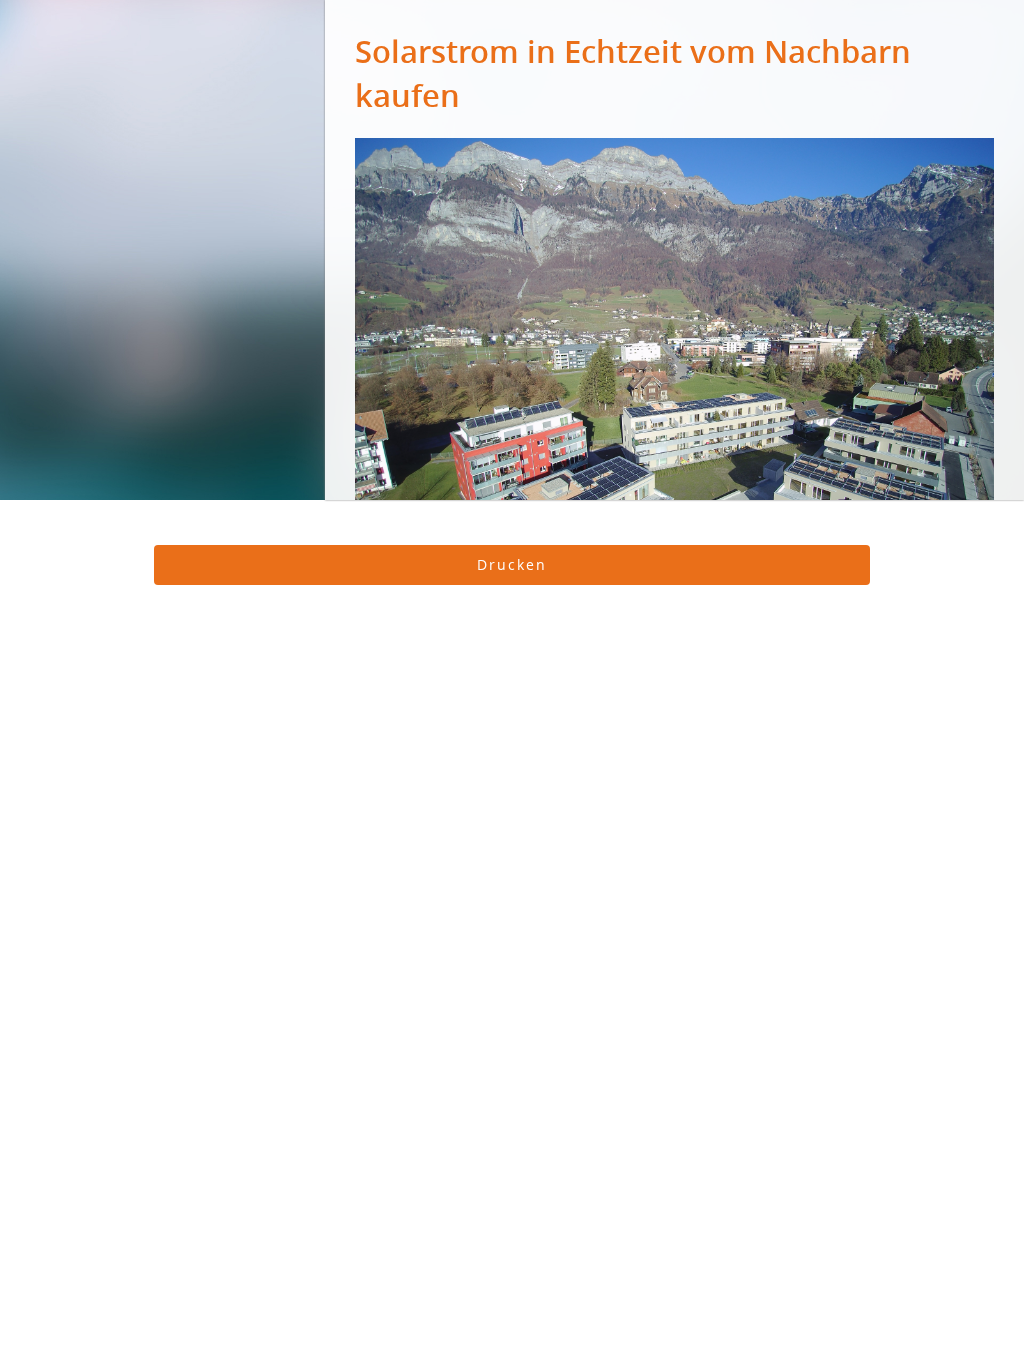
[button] (512, 565)
